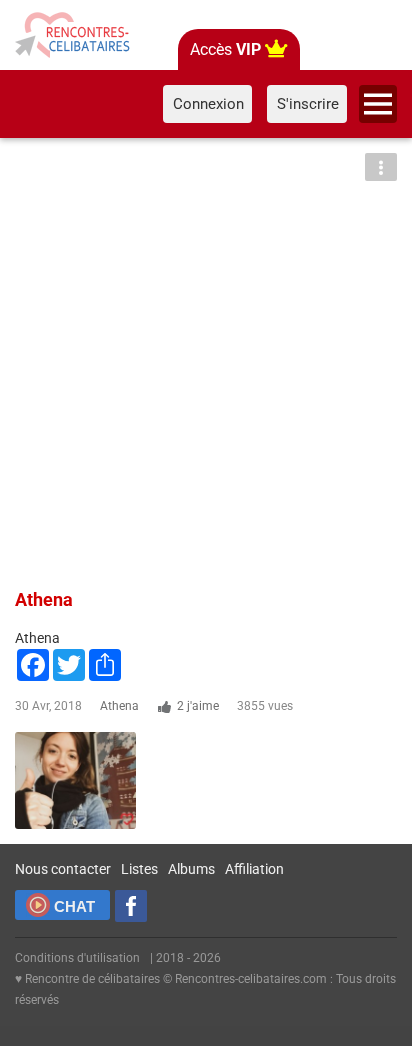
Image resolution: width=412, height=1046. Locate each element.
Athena (119, 706)
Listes (139, 869)
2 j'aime (198, 706)
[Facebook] (131, 906)
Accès (225, 49)
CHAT (74, 906)
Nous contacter (63, 869)
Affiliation (254, 869)
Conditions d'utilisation (77, 958)
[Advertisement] (206, 360)
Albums (191, 869)
